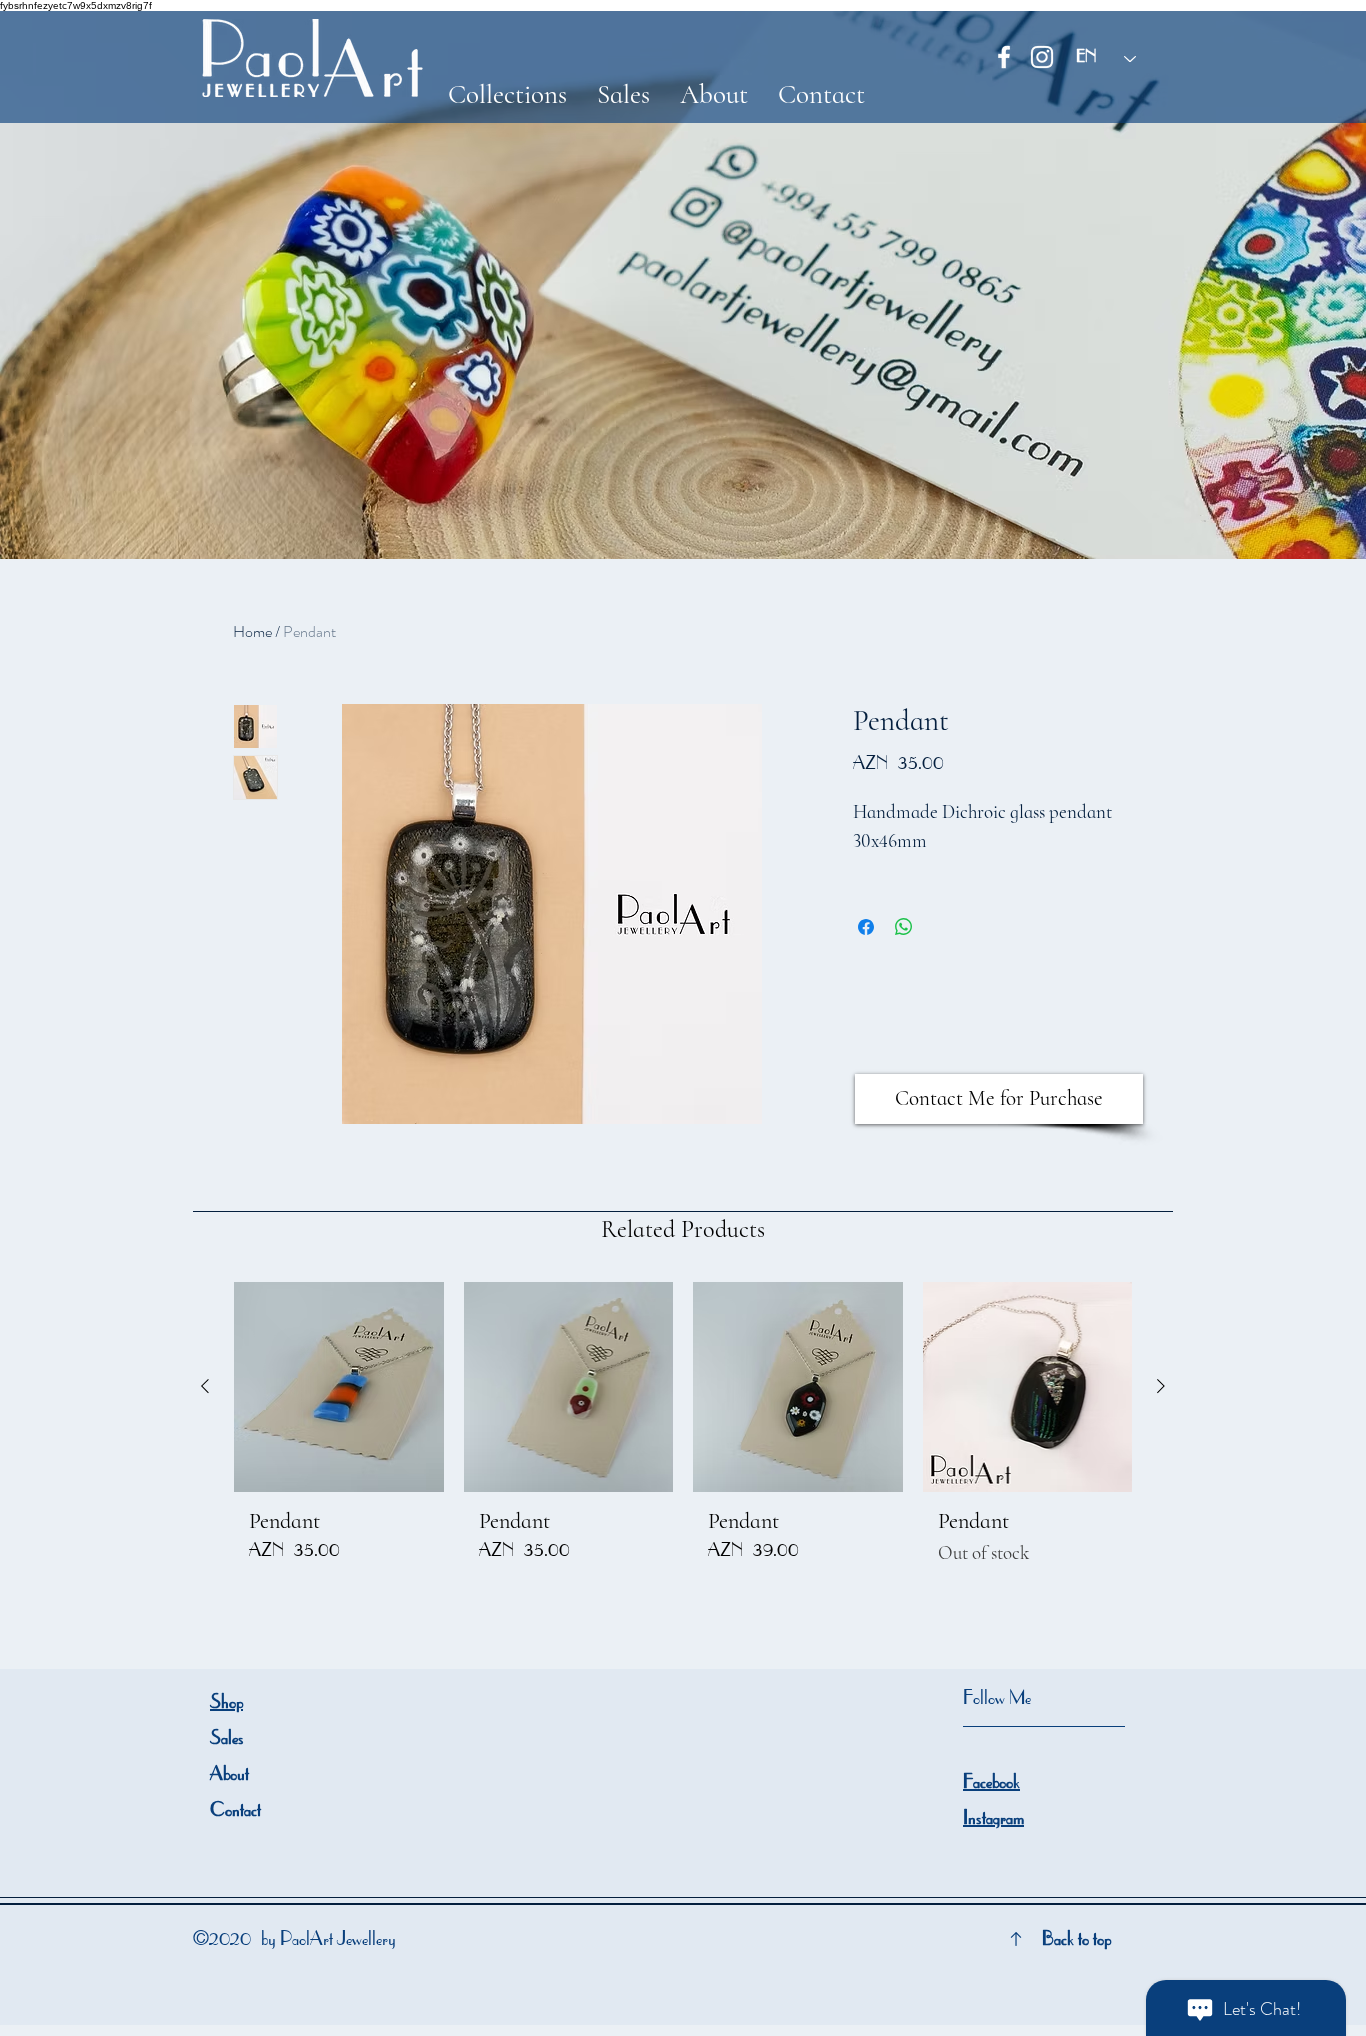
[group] (683, 1432)
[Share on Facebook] (866, 927)
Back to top (1076, 1941)
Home (252, 631)
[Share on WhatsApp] (904, 927)
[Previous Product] (205, 1386)
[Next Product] (1161, 1386)
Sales (227, 1740)
